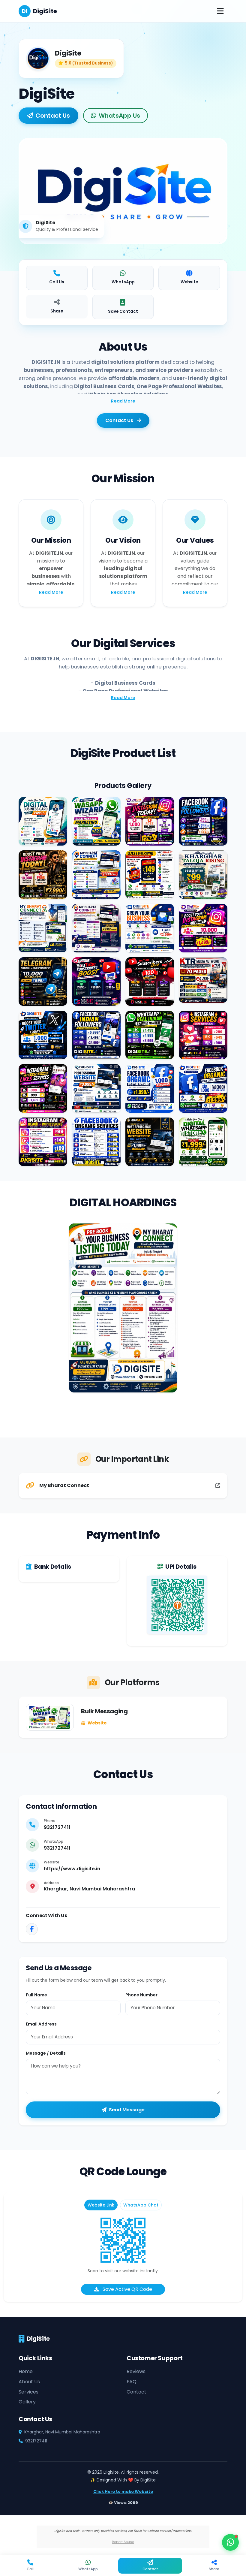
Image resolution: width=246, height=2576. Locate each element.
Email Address (41, 2024)
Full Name (36, 1995)
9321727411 (57, 1827)
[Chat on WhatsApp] (230, 2542)
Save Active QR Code (127, 2289)
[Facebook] (32, 1929)
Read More (123, 401)
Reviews (136, 2371)
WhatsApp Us (119, 116)
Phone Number (141, 1995)
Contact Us (53, 116)
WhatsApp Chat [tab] (141, 2205)
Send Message (127, 2110)
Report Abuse (123, 2542)
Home (26, 2371)
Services (28, 2392)
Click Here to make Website (123, 2492)
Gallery (27, 2402)
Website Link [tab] (101, 2205)
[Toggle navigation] (220, 11)
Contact (136, 2392)
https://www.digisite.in (72, 1869)
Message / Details (46, 2053)
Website (97, 1723)
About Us (29, 2382)
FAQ (132, 2382)
